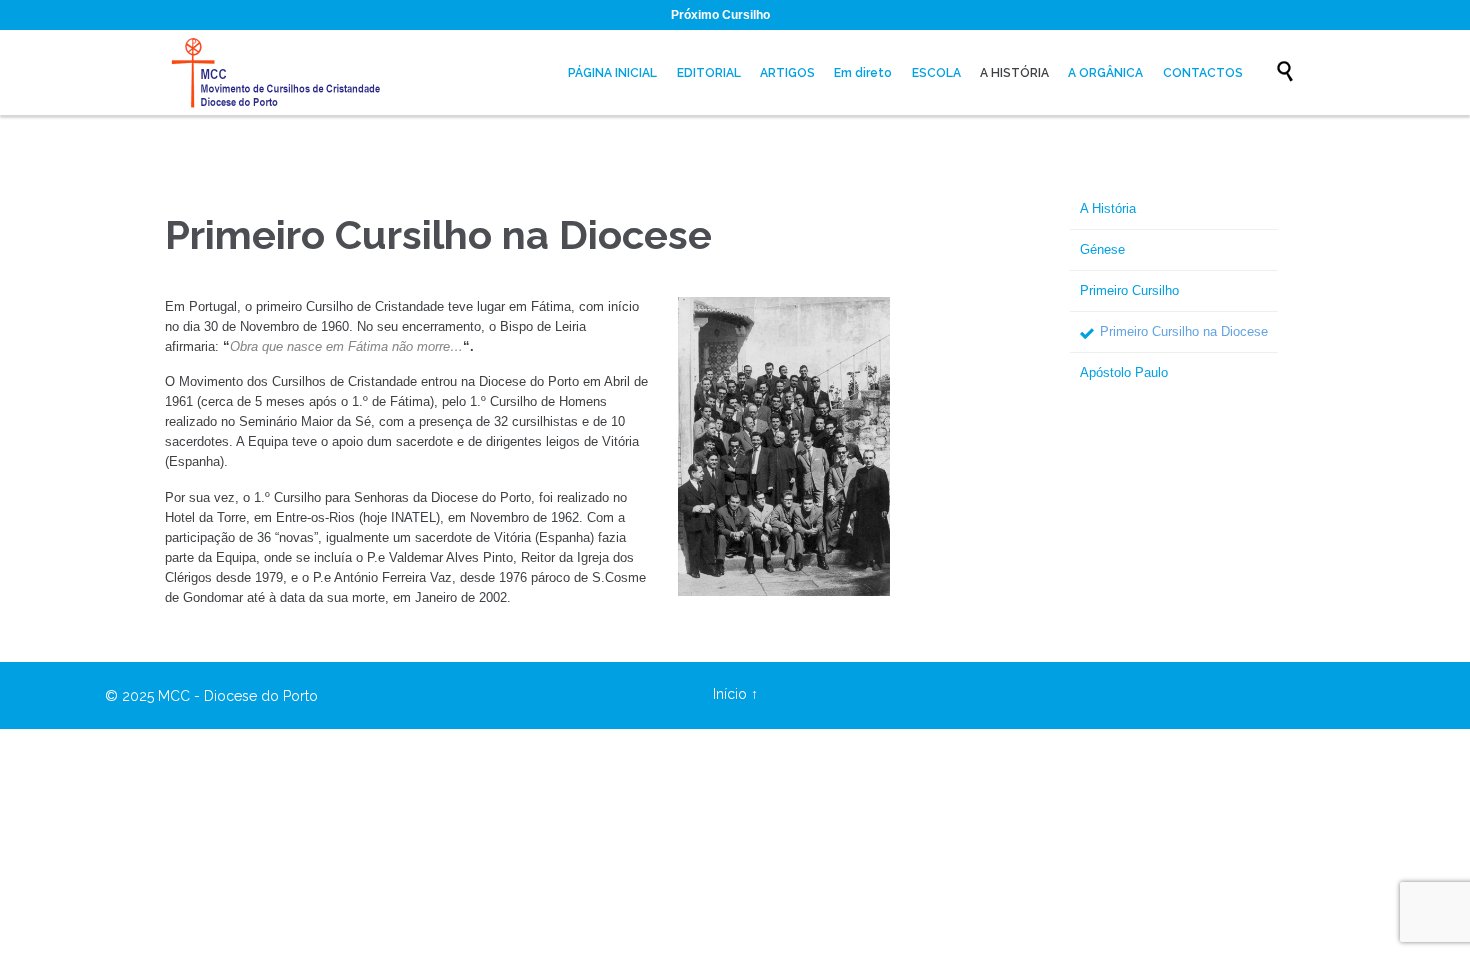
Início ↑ (735, 694)
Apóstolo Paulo (1124, 372)
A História (1108, 208)
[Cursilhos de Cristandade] (280, 72)
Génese (1102, 249)
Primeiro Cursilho (1129, 290)
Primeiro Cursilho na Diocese (1184, 331)
